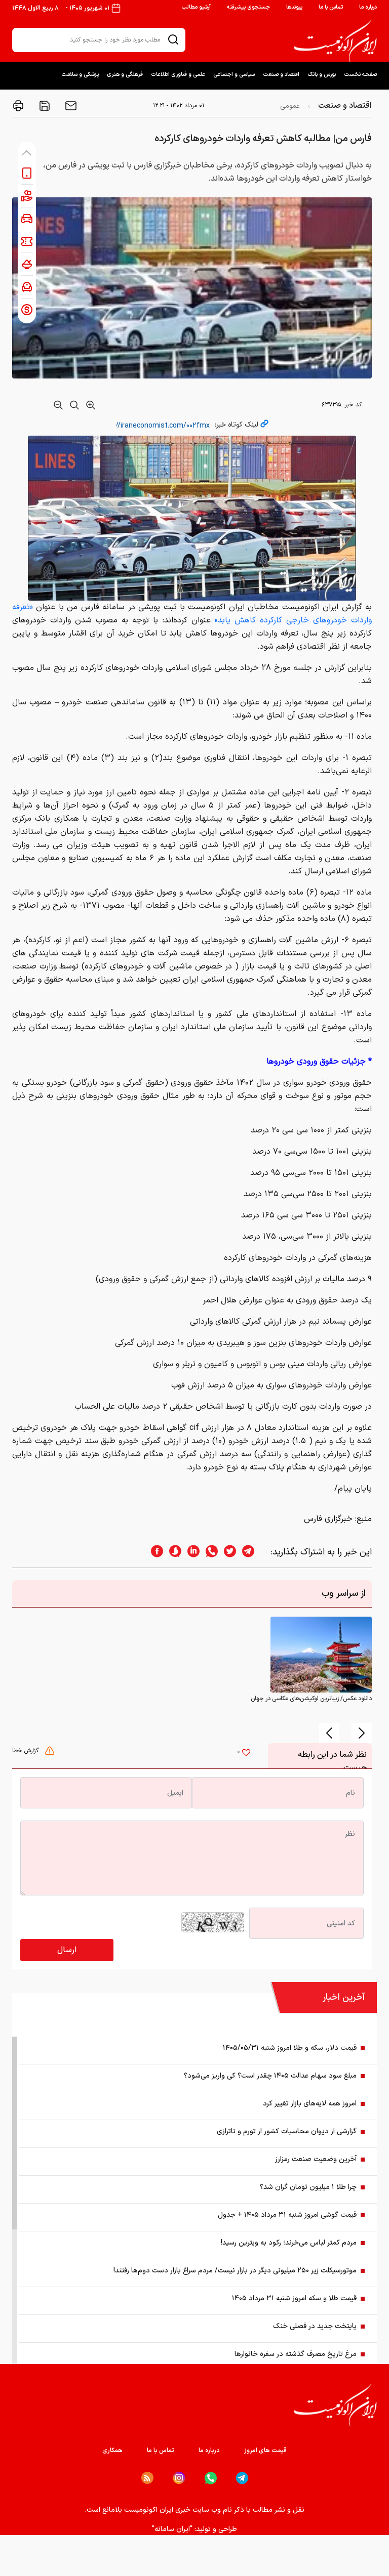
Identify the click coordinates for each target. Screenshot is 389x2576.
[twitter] (227, 1552)
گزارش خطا (26, 1751)
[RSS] (147, 2478)
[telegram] (253, 1552)
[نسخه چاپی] (18, 106)
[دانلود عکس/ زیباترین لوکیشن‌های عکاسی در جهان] (321, 1655)
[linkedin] (190, 1552)
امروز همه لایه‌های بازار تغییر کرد (310, 2104)
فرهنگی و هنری (125, 75)
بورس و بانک (322, 75)
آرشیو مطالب (196, 7)
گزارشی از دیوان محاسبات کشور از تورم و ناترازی (287, 2131)
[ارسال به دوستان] (70, 106)
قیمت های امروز (265, 2451)
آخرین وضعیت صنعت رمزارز (316, 2159)
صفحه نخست (360, 75)
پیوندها (294, 7)
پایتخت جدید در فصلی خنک (315, 2326)
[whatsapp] (209, 1552)
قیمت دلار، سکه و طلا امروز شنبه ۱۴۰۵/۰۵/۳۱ (290, 2048)
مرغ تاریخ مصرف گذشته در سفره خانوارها (296, 2354)
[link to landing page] (335, 41)
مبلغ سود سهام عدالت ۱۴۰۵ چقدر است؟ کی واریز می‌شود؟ (270, 2076)
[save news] (44, 106)
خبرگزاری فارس (328, 1519)
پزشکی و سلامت (80, 75)
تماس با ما (331, 7)
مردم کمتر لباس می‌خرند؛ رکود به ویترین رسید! (289, 2243)
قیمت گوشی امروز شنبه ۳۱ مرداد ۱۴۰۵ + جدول (287, 2215)
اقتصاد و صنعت (281, 75)
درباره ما (368, 7)
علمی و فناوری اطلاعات (178, 75)
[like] (246, 1754)
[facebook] (154, 1552)
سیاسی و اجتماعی (234, 75)
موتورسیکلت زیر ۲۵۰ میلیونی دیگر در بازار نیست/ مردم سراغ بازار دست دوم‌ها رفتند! (235, 2271)
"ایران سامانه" (172, 2529)
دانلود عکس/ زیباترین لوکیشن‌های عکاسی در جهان (311, 1699)
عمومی (290, 106)
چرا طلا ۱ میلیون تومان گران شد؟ (308, 2187)
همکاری (112, 2451)
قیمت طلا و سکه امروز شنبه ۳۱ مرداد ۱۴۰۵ (294, 2298)
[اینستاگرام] (179, 2478)
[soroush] (172, 1552)
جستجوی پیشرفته (248, 7)
